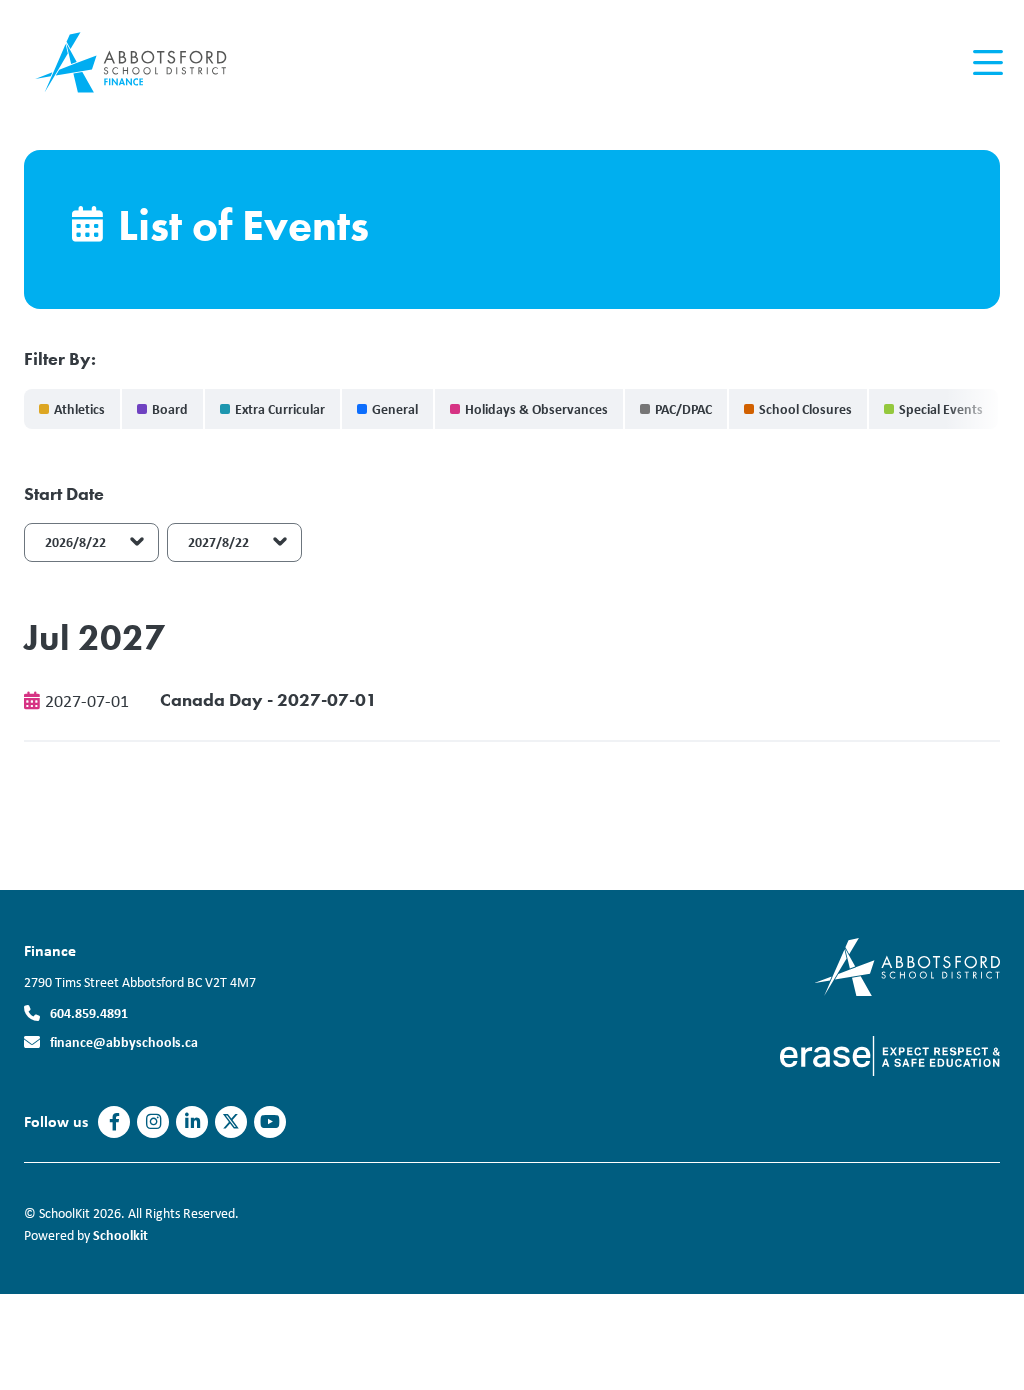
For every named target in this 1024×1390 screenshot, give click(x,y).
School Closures (805, 408)
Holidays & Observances (536, 408)
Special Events (941, 408)
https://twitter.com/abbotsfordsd (231, 1122)
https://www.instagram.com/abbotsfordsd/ (153, 1122)
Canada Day (211, 699)
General (395, 408)
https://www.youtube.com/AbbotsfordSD (270, 1122)
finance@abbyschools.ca (124, 1041)
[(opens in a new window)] (907, 965)
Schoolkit (120, 1234)
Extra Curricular (280, 408)
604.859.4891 (89, 1012)
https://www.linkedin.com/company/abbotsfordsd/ (192, 1122)
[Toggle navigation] (986, 63)
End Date (203, 494)
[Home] (144, 63)
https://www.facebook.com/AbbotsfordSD (114, 1122)
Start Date (64, 494)
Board (170, 408)
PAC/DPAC (683, 408)
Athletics (79, 408)
